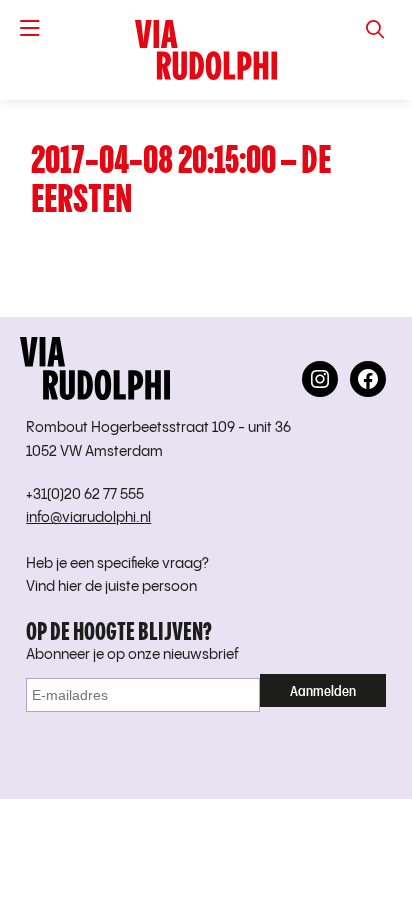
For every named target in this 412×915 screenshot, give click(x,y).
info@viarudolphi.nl (88, 518)
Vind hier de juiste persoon (111, 587)
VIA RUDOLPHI (205, 50)
